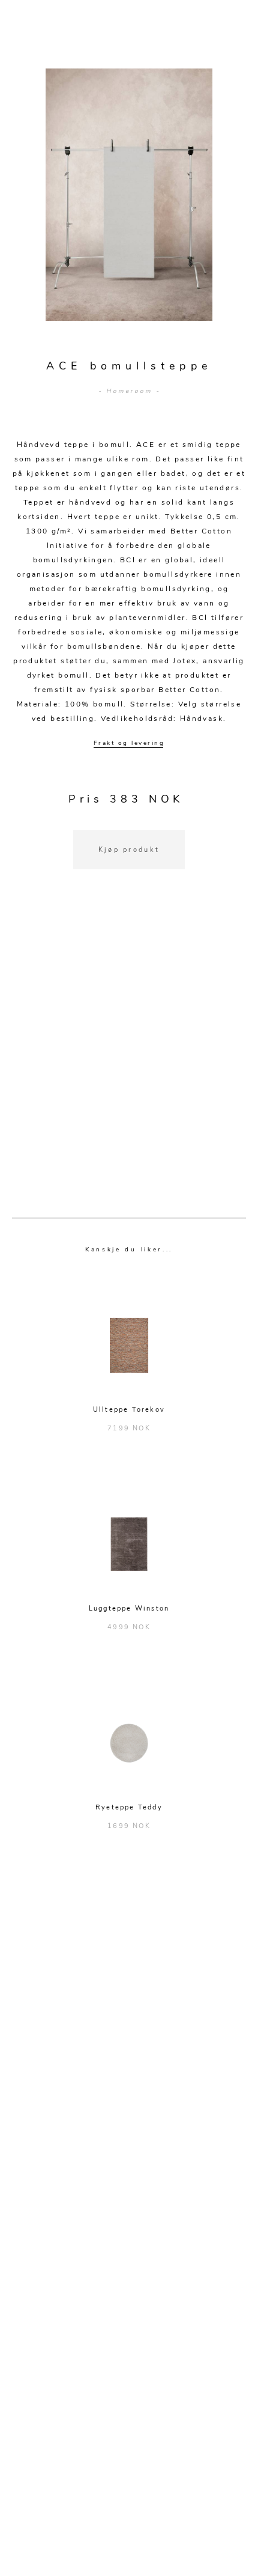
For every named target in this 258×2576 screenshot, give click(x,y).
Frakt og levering (129, 743)
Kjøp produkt (129, 850)
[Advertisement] (129, 1059)
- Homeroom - (129, 391)
